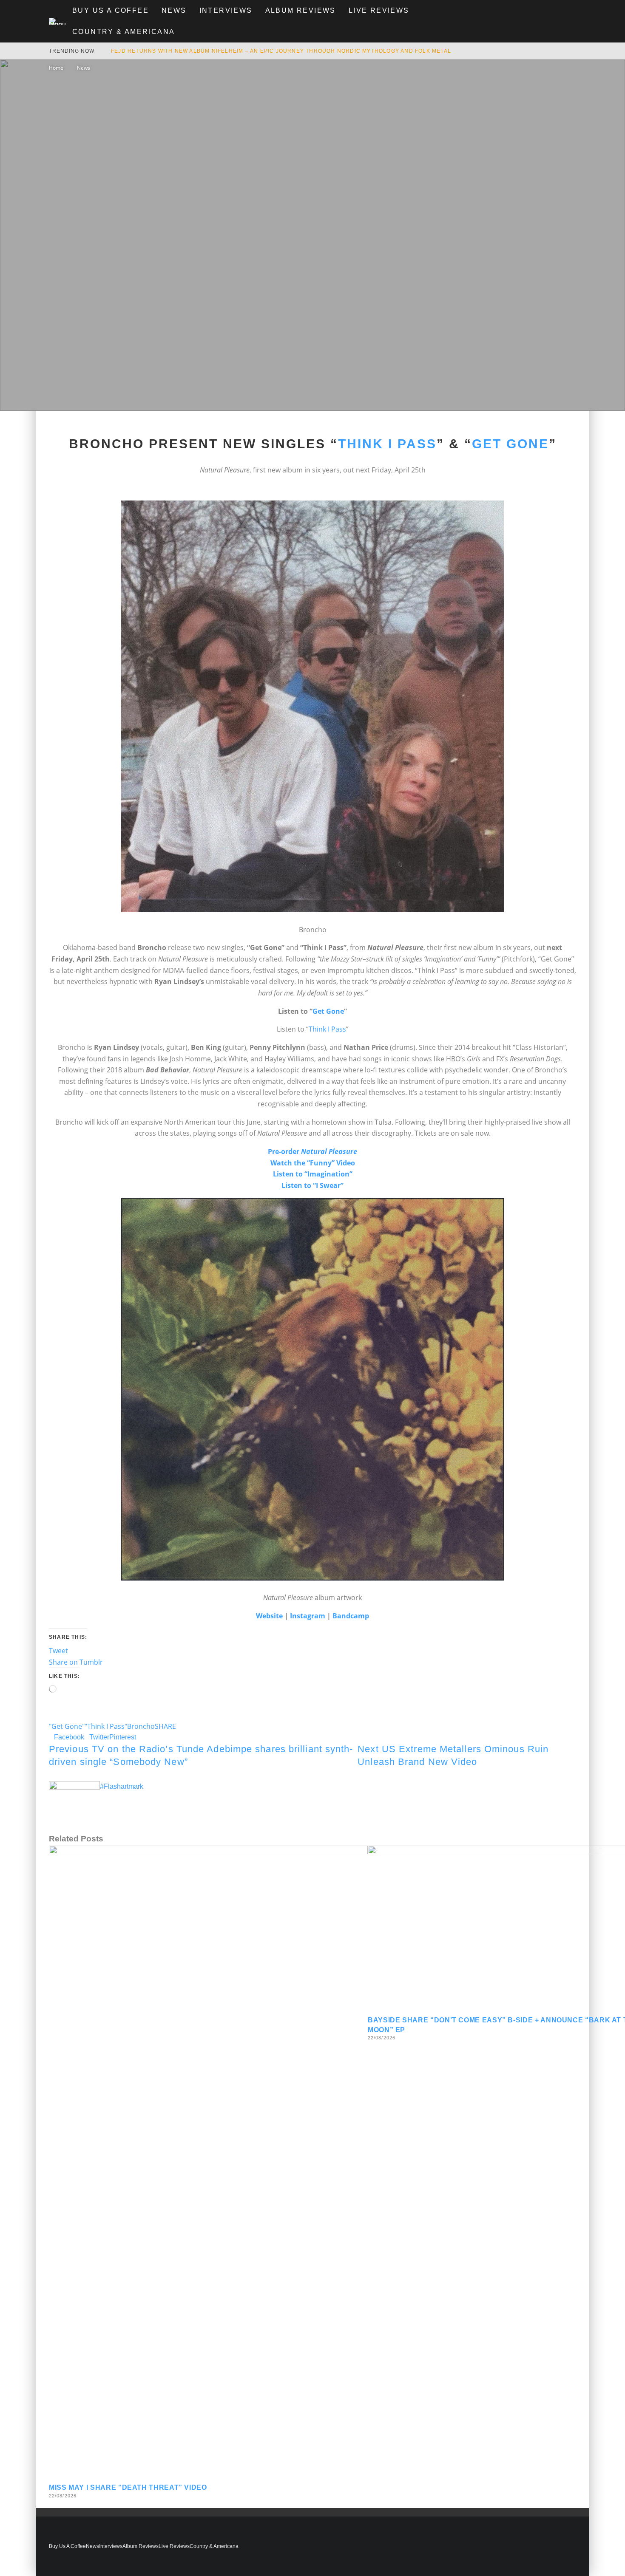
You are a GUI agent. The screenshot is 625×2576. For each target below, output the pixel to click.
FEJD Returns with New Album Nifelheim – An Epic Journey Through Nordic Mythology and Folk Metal (281, 51)
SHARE (165, 1726)
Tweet (58, 1651)
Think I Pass (387, 444)
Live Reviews (379, 10)
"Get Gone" (67, 1726)
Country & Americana (124, 32)
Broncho (141, 1726)
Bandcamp (351, 1616)
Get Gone (510, 444)
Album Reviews (301, 10)
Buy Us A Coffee (111, 10)
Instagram (308, 1616)
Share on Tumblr (76, 1662)
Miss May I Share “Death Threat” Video (128, 2487)
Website (269, 1616)
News (174, 10)
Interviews (226, 10)
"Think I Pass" (106, 1726)
